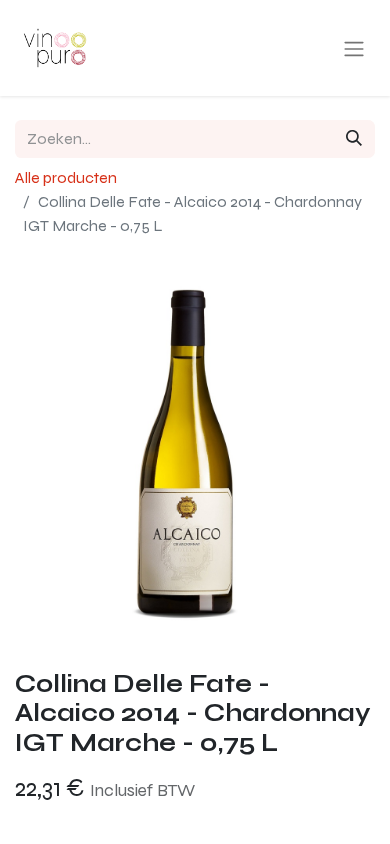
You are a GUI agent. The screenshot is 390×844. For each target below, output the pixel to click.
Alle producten (66, 177)
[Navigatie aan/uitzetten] (354, 48)
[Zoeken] (354, 139)
